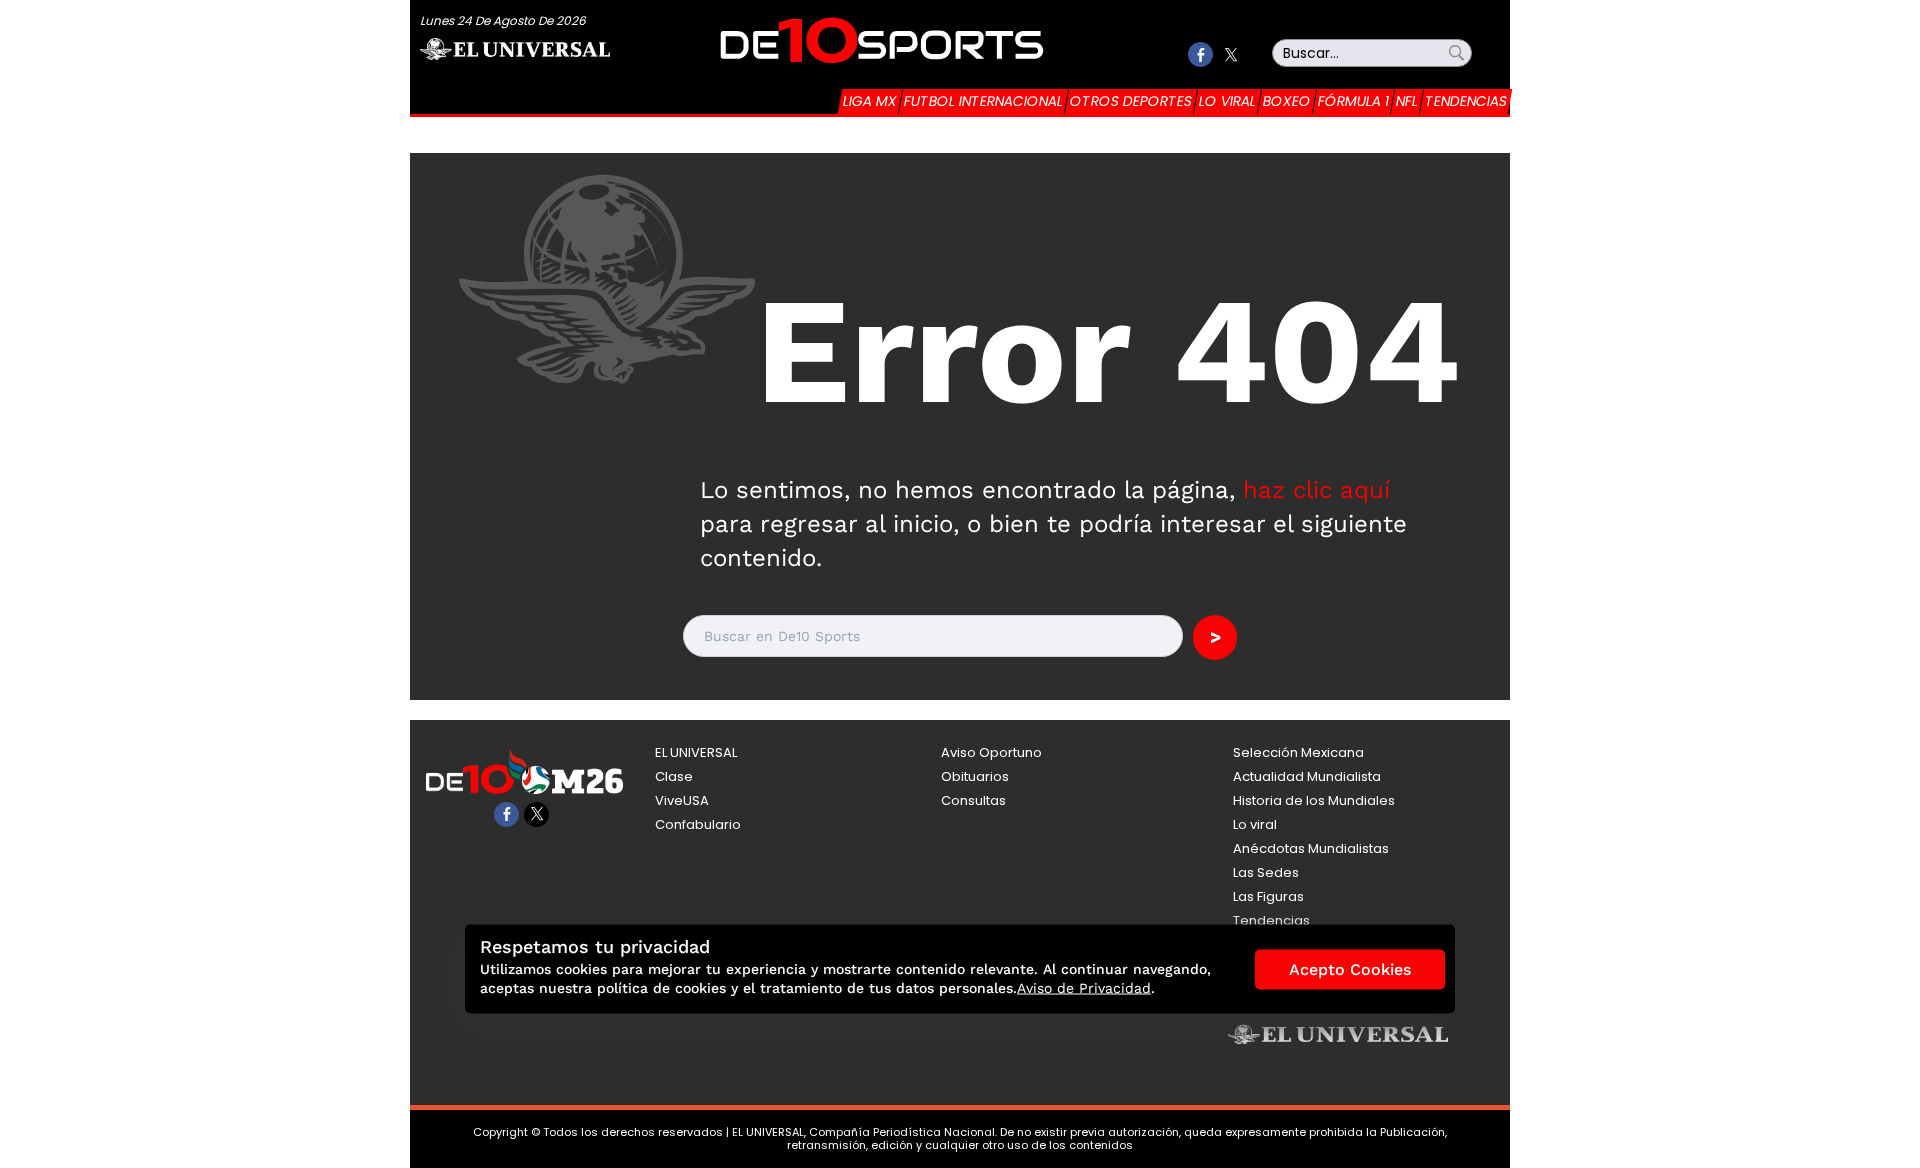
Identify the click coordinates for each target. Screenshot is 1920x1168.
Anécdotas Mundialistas (1311, 848)
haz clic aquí (1316, 490)
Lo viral (1227, 101)
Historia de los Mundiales (1314, 800)
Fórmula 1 (1353, 101)
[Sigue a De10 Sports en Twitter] (1230, 54)
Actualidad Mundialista (1307, 776)
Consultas (973, 800)
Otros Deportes (1131, 101)
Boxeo (1287, 101)
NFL (1407, 101)
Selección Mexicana (1298, 752)
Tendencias (1466, 101)
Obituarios (975, 776)
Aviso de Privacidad (1084, 988)
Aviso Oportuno (991, 752)
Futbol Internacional (983, 101)
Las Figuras (1268, 896)
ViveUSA (682, 800)
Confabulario (698, 824)
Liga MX (870, 101)
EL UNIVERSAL (696, 752)
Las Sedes (1266, 872)
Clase (674, 776)
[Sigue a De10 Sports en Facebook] (1200, 54)
